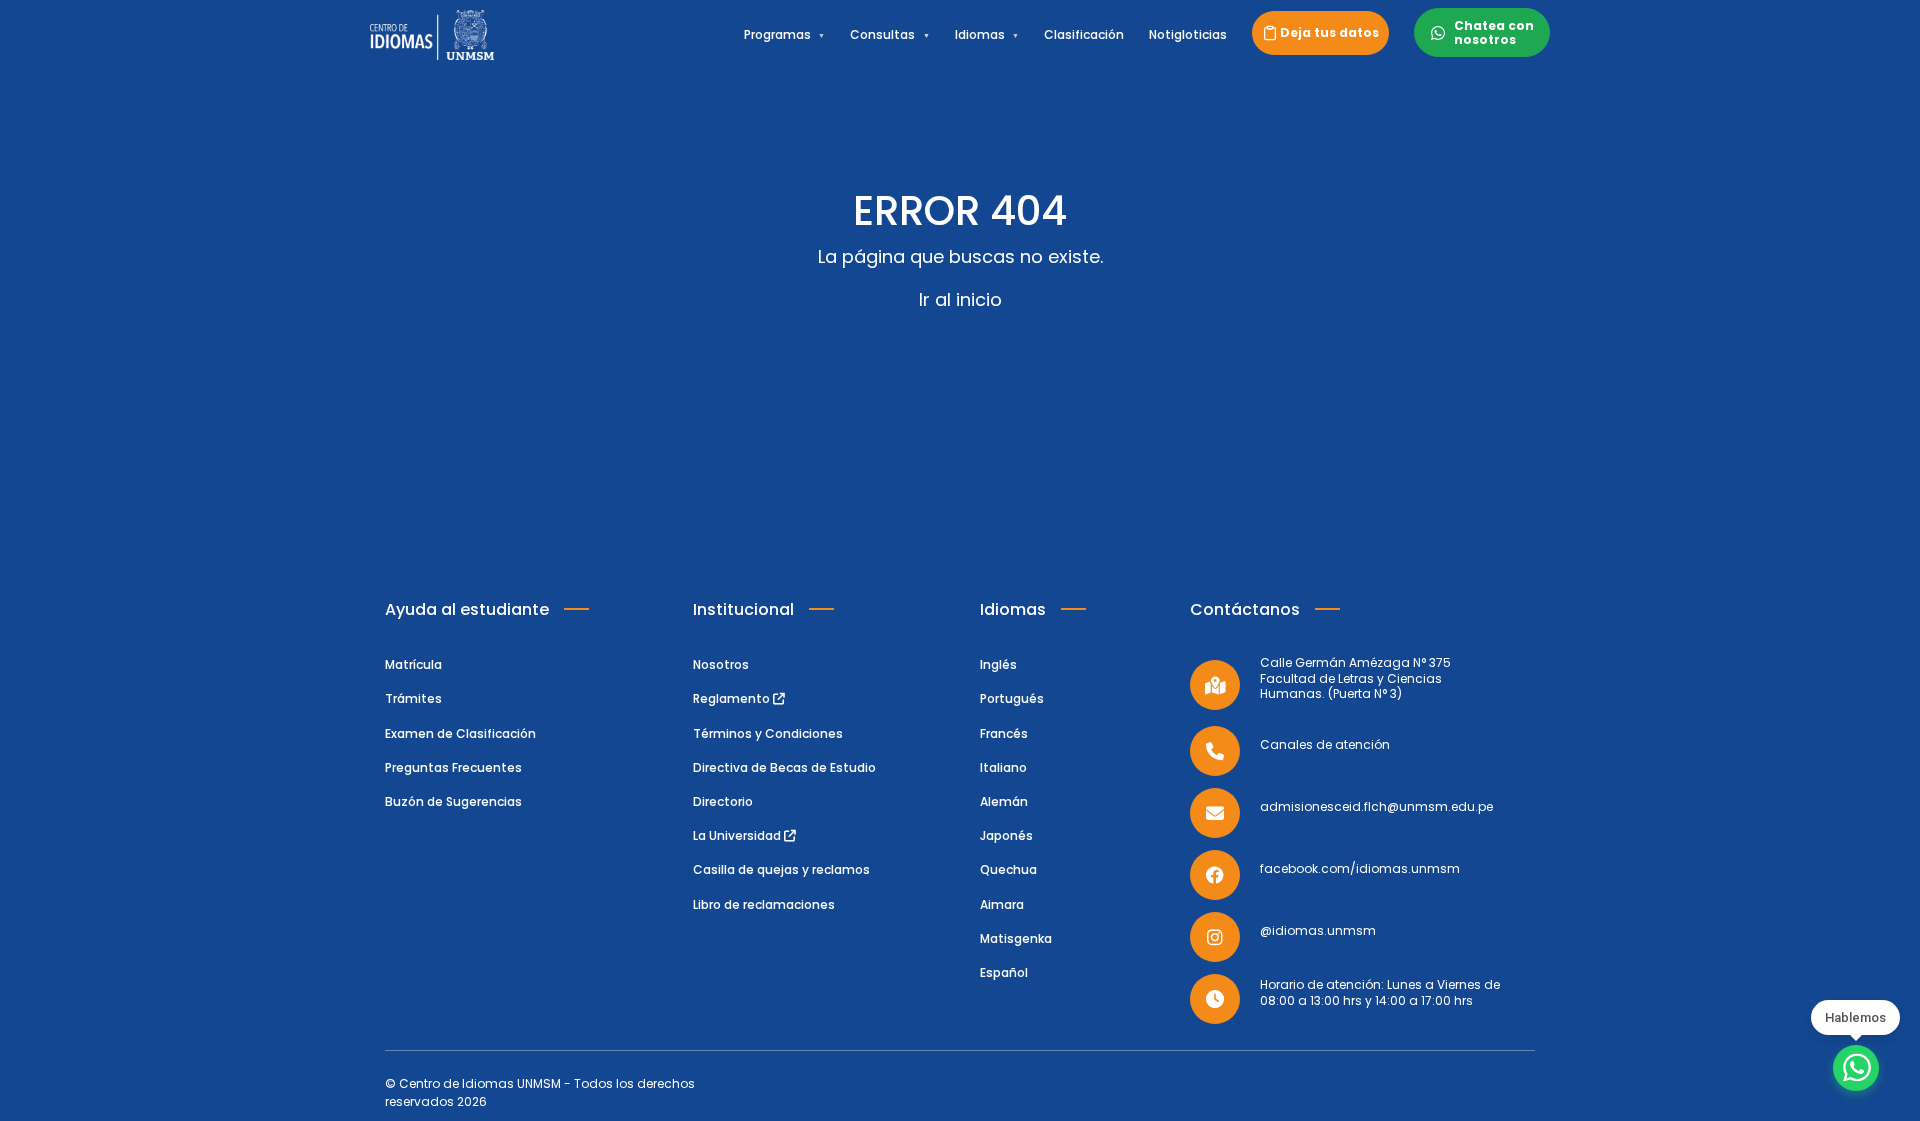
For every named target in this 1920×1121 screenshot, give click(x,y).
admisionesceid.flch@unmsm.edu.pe (1376, 807)
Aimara (1002, 904)
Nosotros (721, 664)
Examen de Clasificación (460, 733)
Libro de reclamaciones (764, 904)
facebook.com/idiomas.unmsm (1360, 869)
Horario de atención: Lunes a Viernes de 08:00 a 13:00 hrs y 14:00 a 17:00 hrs (1380, 992)
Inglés (998, 664)
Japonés (1006, 835)
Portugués (1012, 698)
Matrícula (413, 664)
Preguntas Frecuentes (453, 767)
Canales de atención (1325, 745)
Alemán (1004, 801)
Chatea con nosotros (1494, 32)
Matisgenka (1016, 938)
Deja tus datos (1329, 32)
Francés (1004, 733)
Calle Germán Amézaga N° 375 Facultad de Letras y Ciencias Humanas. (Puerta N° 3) (1355, 678)
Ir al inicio (960, 299)
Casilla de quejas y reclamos (781, 869)
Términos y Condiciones (768, 733)
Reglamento (733, 698)
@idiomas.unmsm (1318, 931)
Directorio (723, 801)
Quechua (1008, 869)
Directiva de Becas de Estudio (784, 767)
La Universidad (738, 835)
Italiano (1003, 767)
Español (1004, 972)
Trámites (413, 698)
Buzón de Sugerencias (453, 801)
